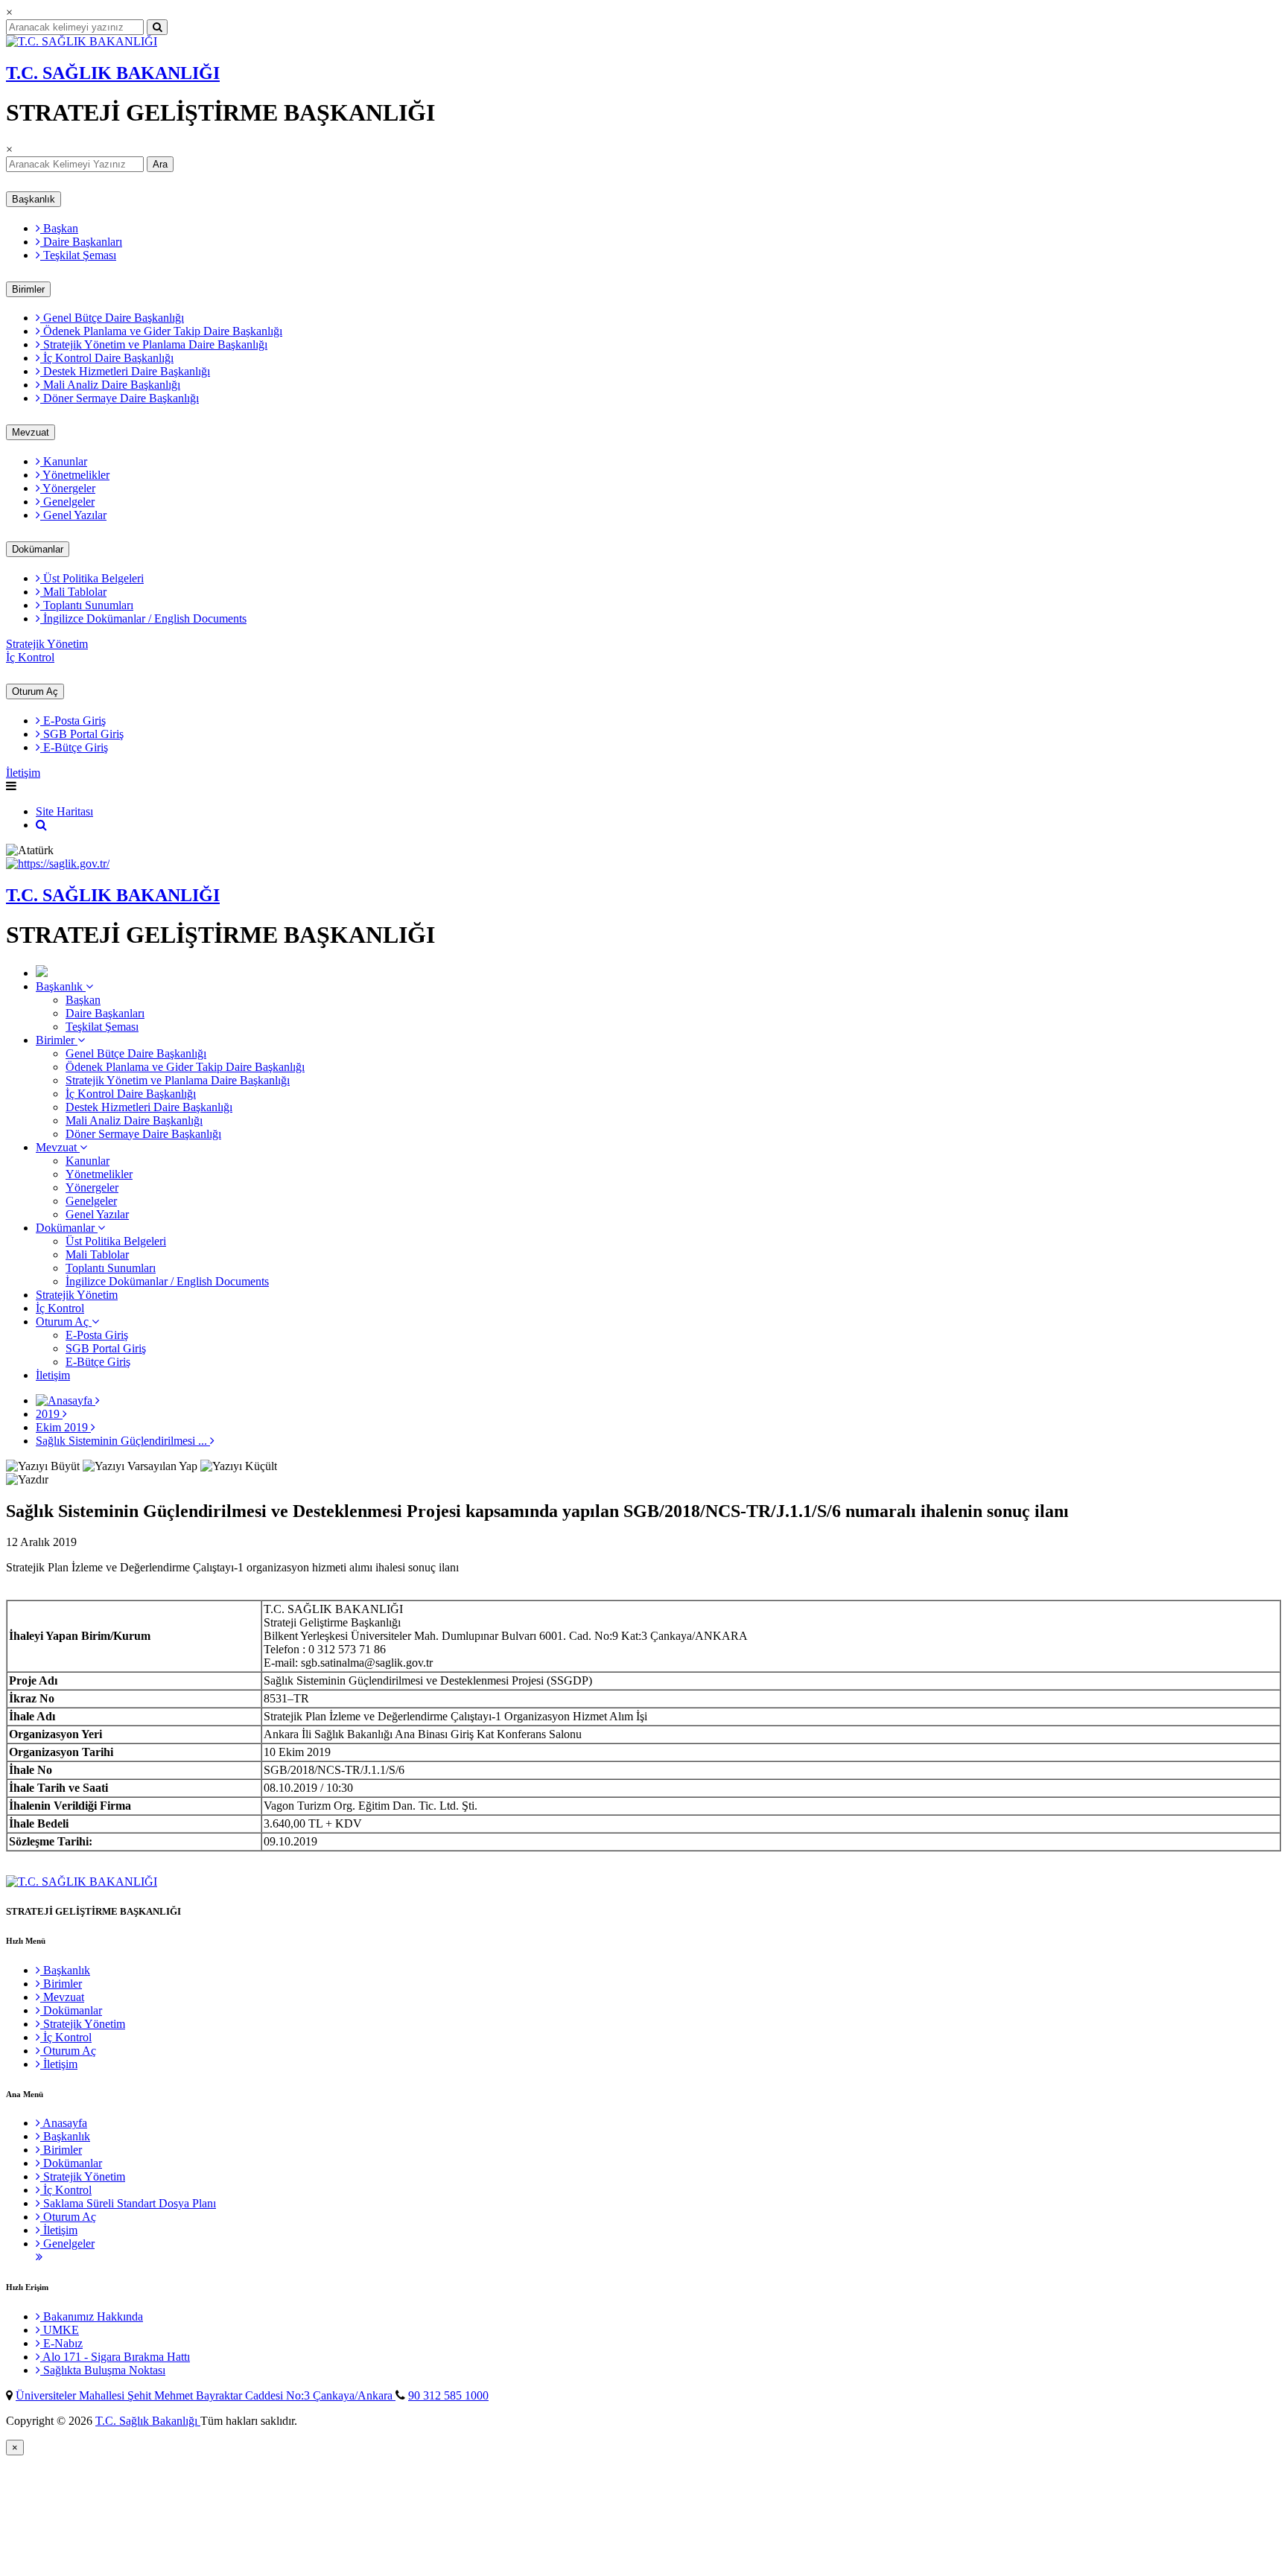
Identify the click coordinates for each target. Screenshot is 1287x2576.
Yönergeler (68, 488)
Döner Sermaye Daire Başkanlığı (120, 398)
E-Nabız (61, 2343)
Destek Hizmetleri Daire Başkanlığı (125, 371)
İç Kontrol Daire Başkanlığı (107, 358)
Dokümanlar (38, 549)
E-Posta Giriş (73, 721)
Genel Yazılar (73, 515)
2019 (49, 1414)
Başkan (59, 228)
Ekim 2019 (63, 1427)
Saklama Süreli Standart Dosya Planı (128, 2203)
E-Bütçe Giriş (74, 747)
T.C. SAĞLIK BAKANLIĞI (113, 73)
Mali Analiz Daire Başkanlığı (110, 385)
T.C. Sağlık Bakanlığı (148, 2421)
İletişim (23, 773)
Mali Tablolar (73, 592)
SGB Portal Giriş (82, 734)
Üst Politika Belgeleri (92, 578)
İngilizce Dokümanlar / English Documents (143, 618)
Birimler (28, 289)
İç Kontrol (30, 657)
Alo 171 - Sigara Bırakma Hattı (115, 2357)
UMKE (60, 2330)
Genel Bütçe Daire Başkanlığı (112, 318)
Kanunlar (64, 461)
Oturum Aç (35, 691)
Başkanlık (34, 199)
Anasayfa (64, 2123)
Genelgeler (67, 502)
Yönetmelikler (75, 475)
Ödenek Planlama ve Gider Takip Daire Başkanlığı (161, 331)
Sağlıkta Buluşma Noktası (103, 2370)
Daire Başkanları (81, 242)
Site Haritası (64, 811)
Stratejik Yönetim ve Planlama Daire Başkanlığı (154, 344)
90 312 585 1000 (448, 2395)
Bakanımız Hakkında (92, 2316)
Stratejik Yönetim (47, 644)
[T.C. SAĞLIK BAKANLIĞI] (82, 41)
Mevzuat (31, 432)
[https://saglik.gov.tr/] (58, 864)
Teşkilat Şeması (78, 255)
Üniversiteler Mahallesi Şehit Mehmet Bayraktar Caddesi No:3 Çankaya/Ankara (206, 2395)
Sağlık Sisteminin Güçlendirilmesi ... (123, 1441)
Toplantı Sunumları (87, 605)
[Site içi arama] (41, 825)
